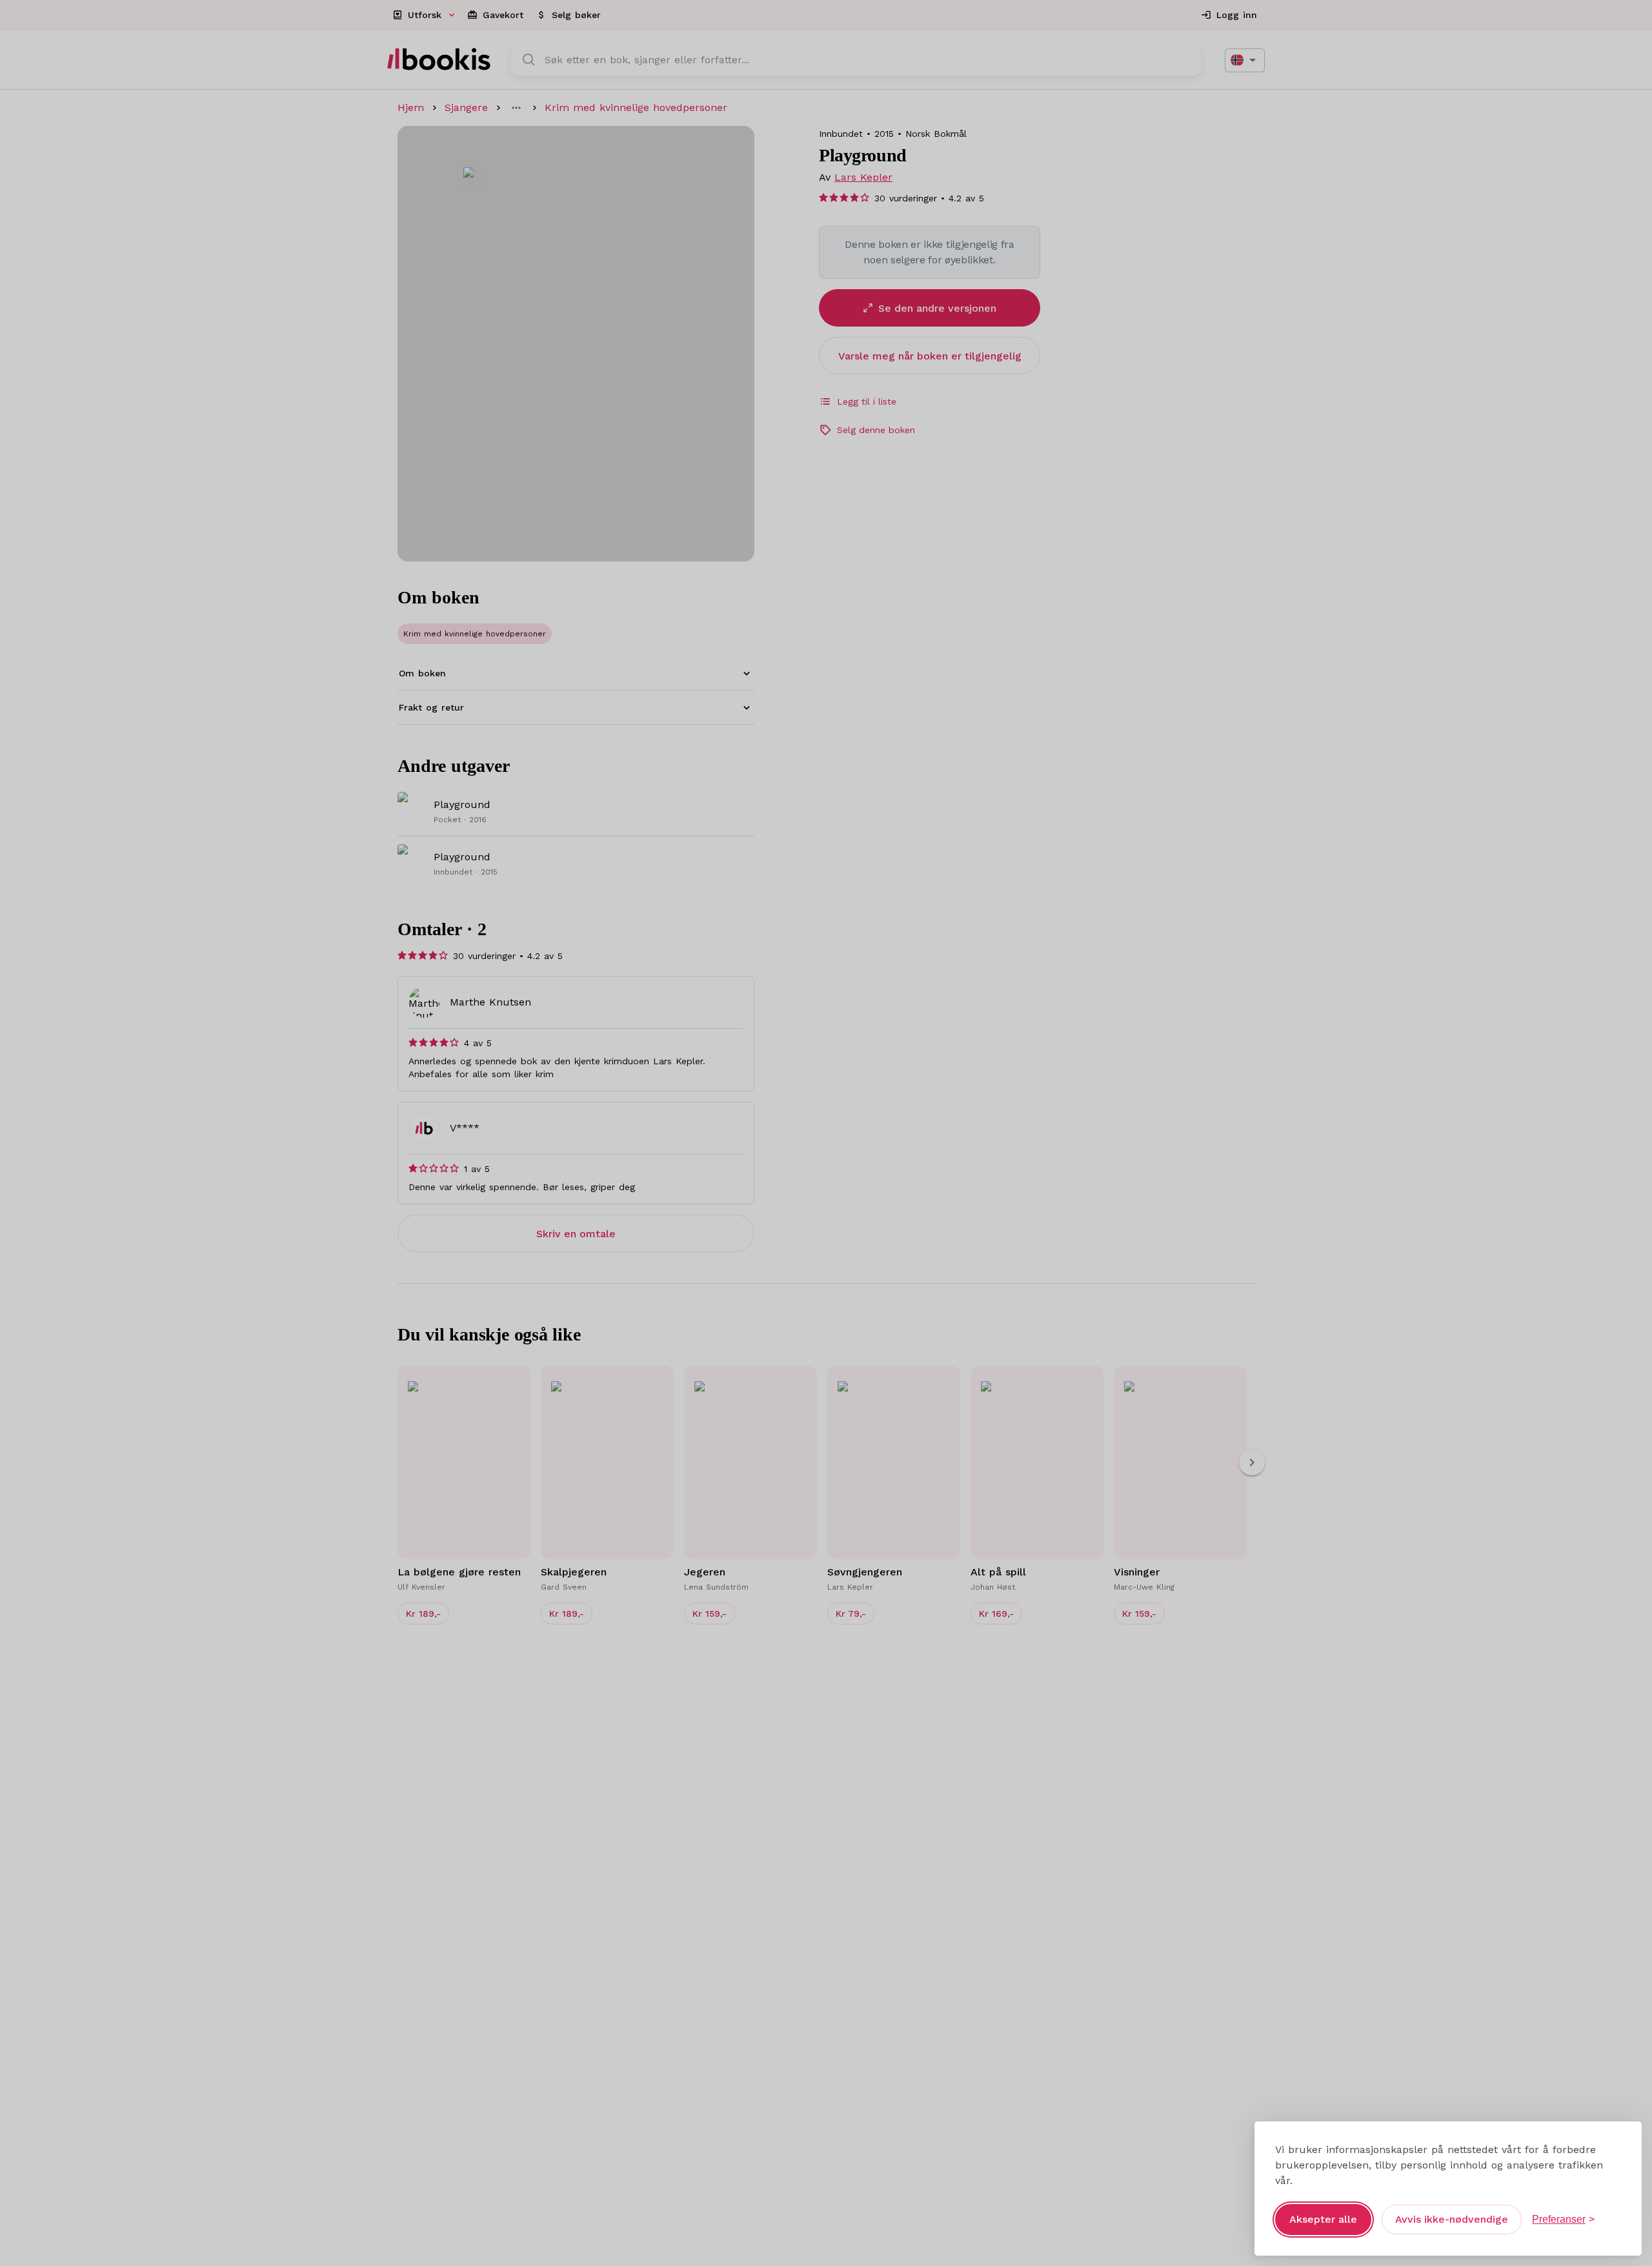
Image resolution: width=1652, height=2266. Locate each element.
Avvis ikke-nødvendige (1452, 2219)
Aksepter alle (1323, 2219)
